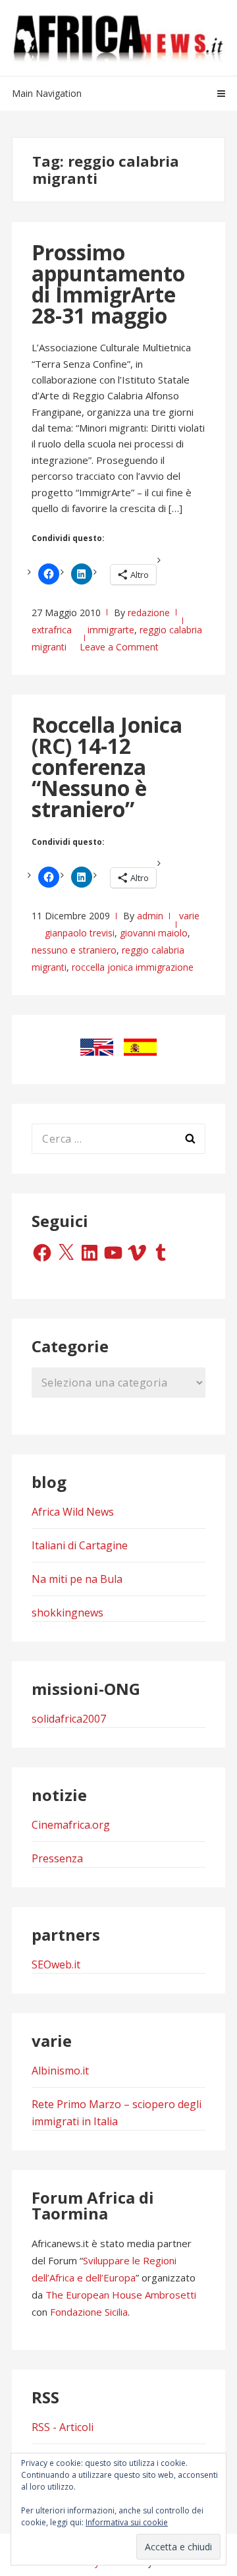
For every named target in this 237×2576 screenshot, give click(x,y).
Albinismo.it (60, 2071)
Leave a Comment (119, 647)
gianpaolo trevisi (80, 933)
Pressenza (57, 1858)
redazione (149, 613)
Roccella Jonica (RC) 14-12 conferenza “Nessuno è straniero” (107, 767)
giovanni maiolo (154, 933)
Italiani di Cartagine (80, 1545)
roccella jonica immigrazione (133, 967)
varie (189, 916)
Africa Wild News (73, 1512)
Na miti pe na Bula (77, 1579)
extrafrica (52, 630)
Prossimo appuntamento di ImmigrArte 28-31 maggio (108, 284)
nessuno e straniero (74, 950)
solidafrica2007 (69, 1719)
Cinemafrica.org (71, 1825)
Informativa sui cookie (127, 2522)
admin (150, 916)
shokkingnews (67, 1613)
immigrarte (111, 630)
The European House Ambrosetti (121, 2295)
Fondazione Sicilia (89, 2312)
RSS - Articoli (63, 2427)
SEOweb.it (56, 1964)
